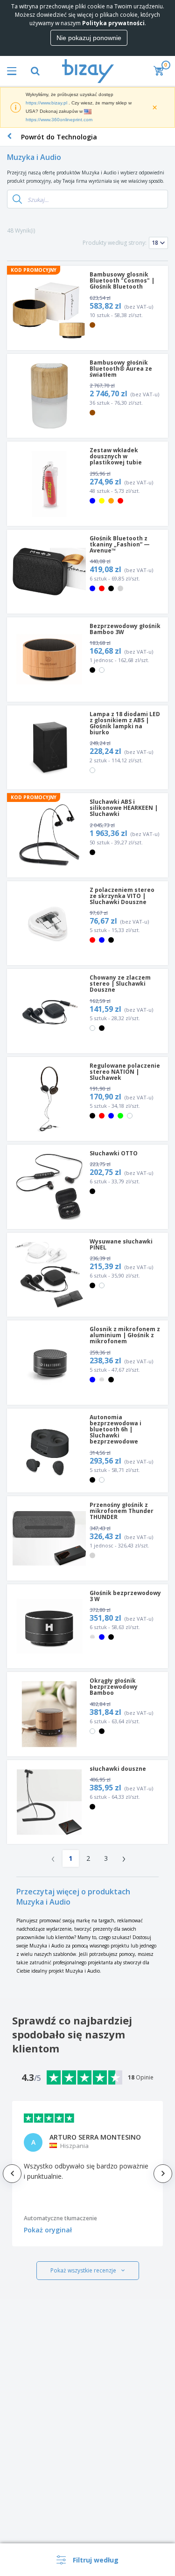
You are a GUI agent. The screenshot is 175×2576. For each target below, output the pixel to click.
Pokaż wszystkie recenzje (83, 2270)
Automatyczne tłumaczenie (60, 2218)
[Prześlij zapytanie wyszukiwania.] (17, 199)
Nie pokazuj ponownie (89, 38)
